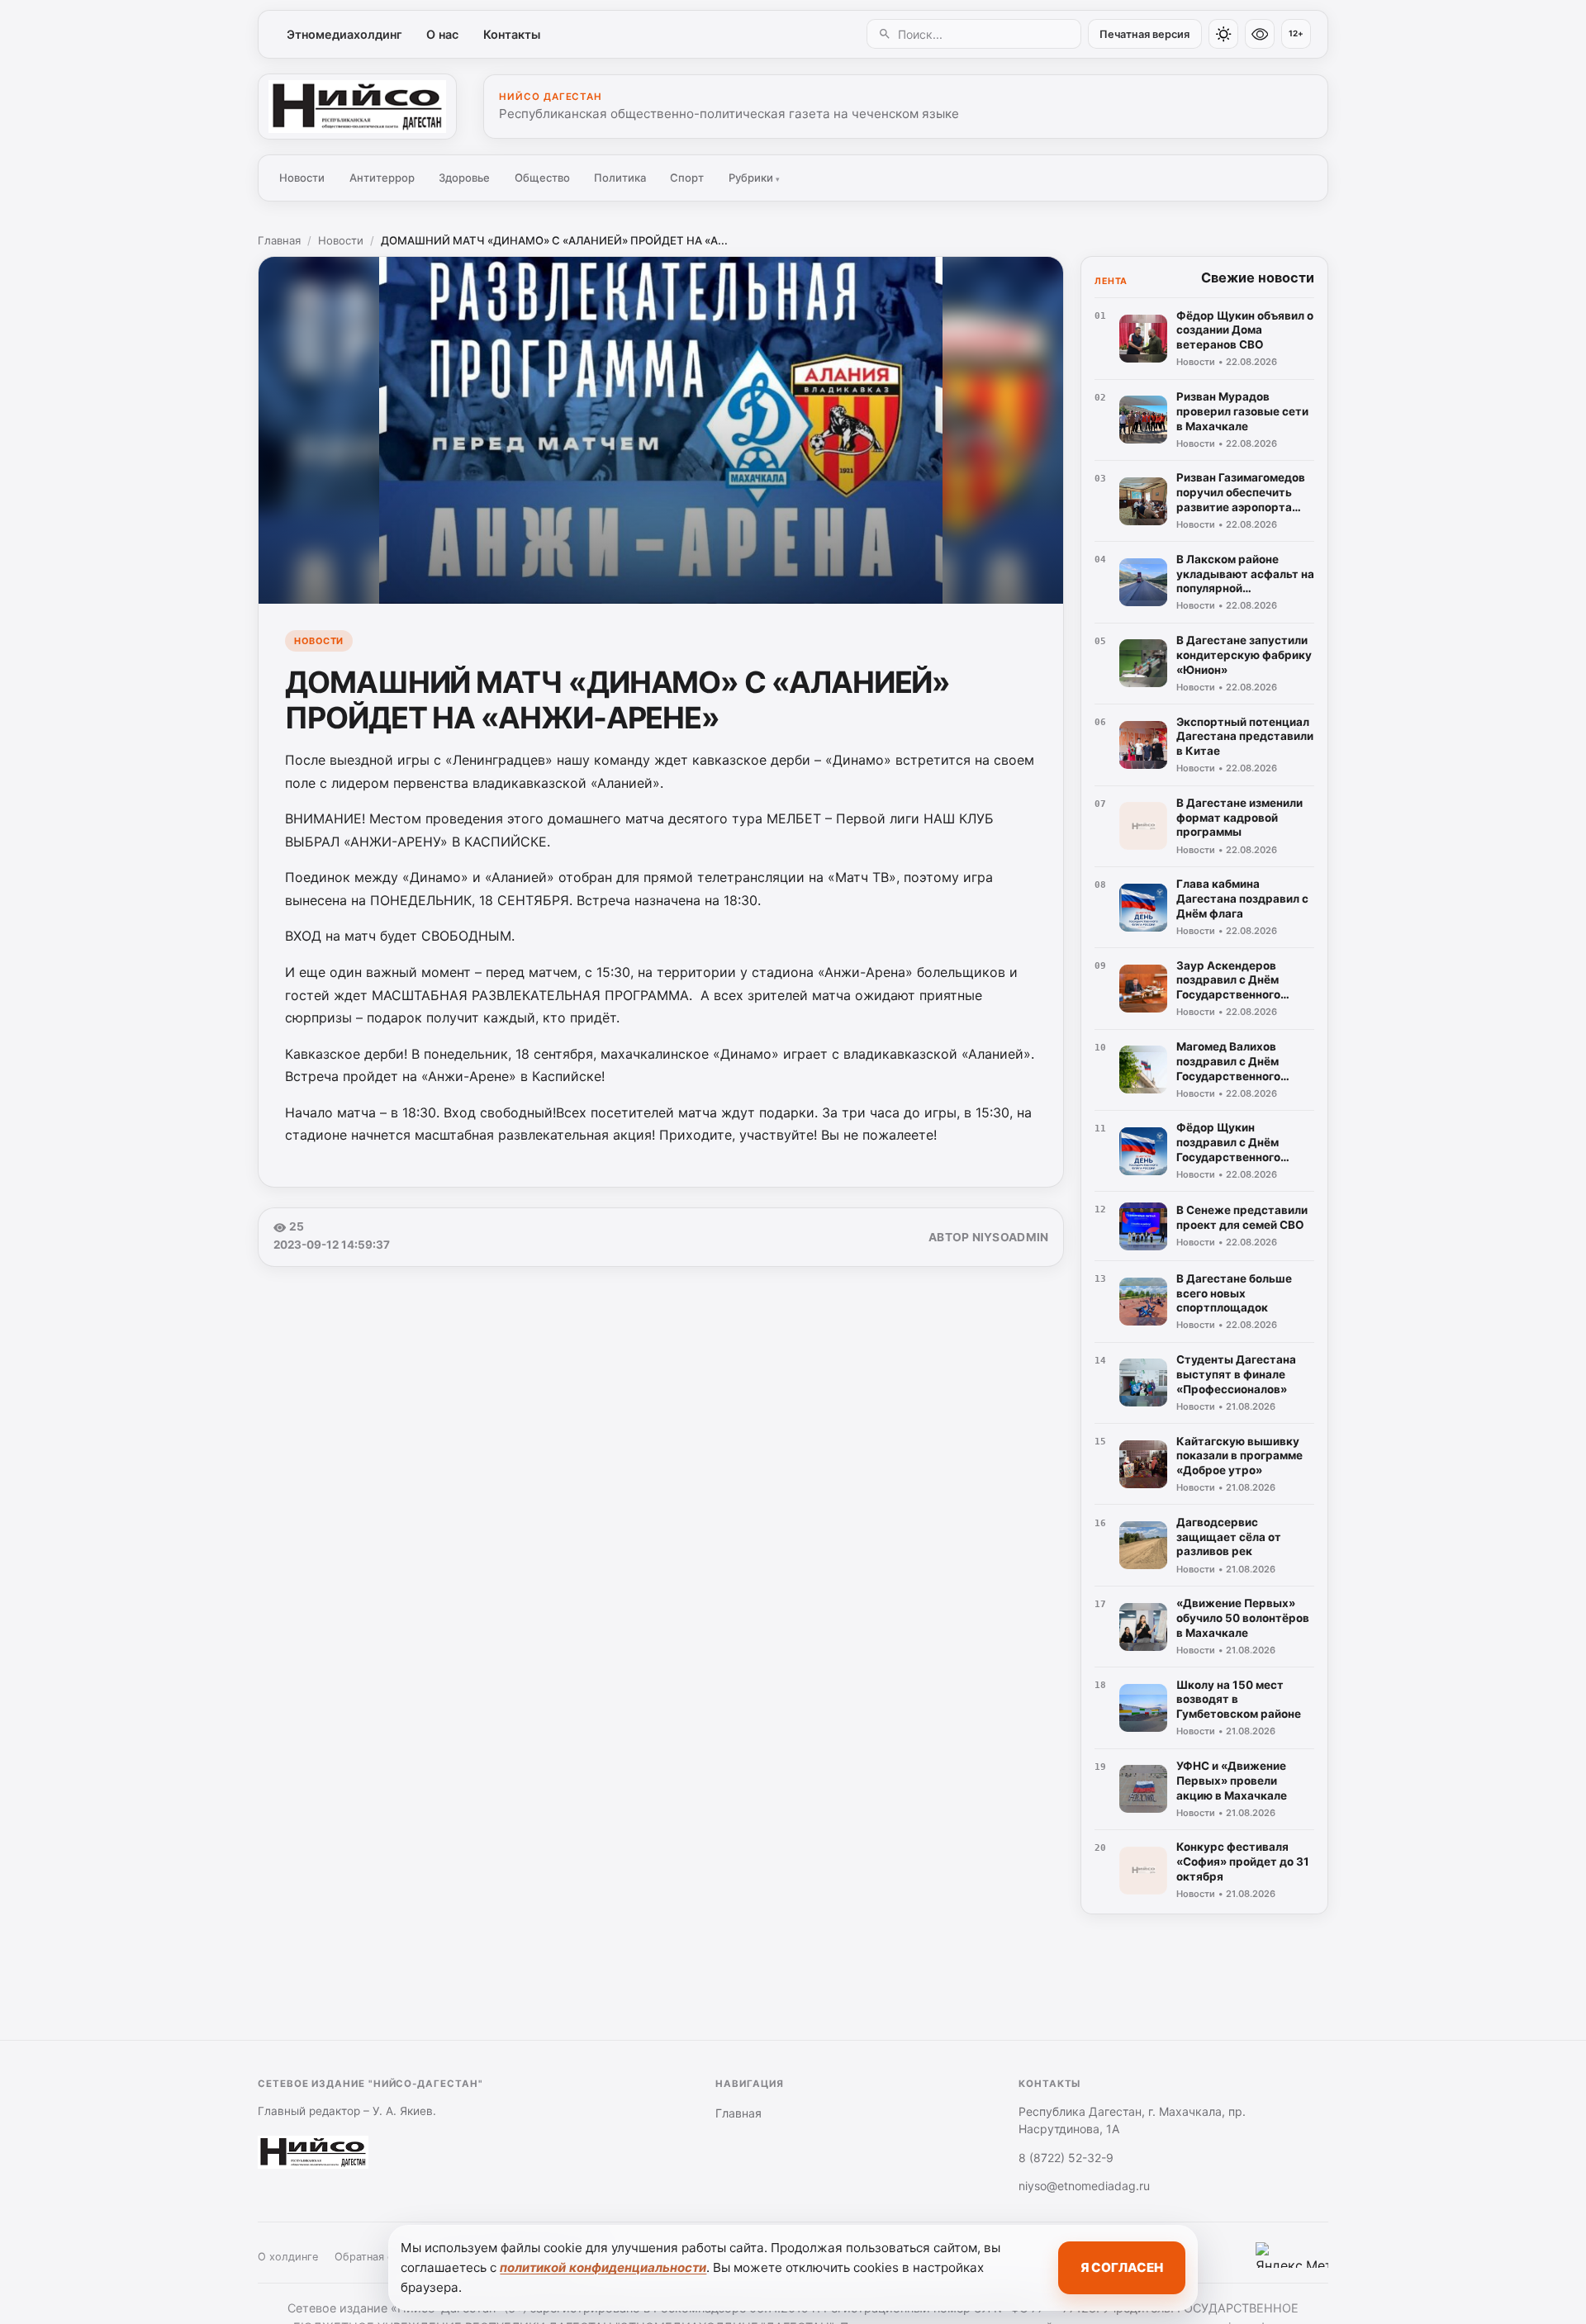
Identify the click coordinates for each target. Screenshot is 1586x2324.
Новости (302, 178)
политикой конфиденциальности (603, 2267)
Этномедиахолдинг (344, 34)
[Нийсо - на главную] (357, 107)
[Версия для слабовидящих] (1260, 34)
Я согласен (1122, 2267)
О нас (442, 34)
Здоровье (464, 178)
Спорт (687, 178)
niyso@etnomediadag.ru (1084, 2186)
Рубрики (754, 178)
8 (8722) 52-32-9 (1066, 2158)
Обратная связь (375, 2257)
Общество (542, 178)
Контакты (512, 34)
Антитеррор (382, 178)
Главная (279, 240)
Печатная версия (1144, 34)
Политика (620, 178)
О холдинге (288, 2257)
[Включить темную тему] (1223, 34)
